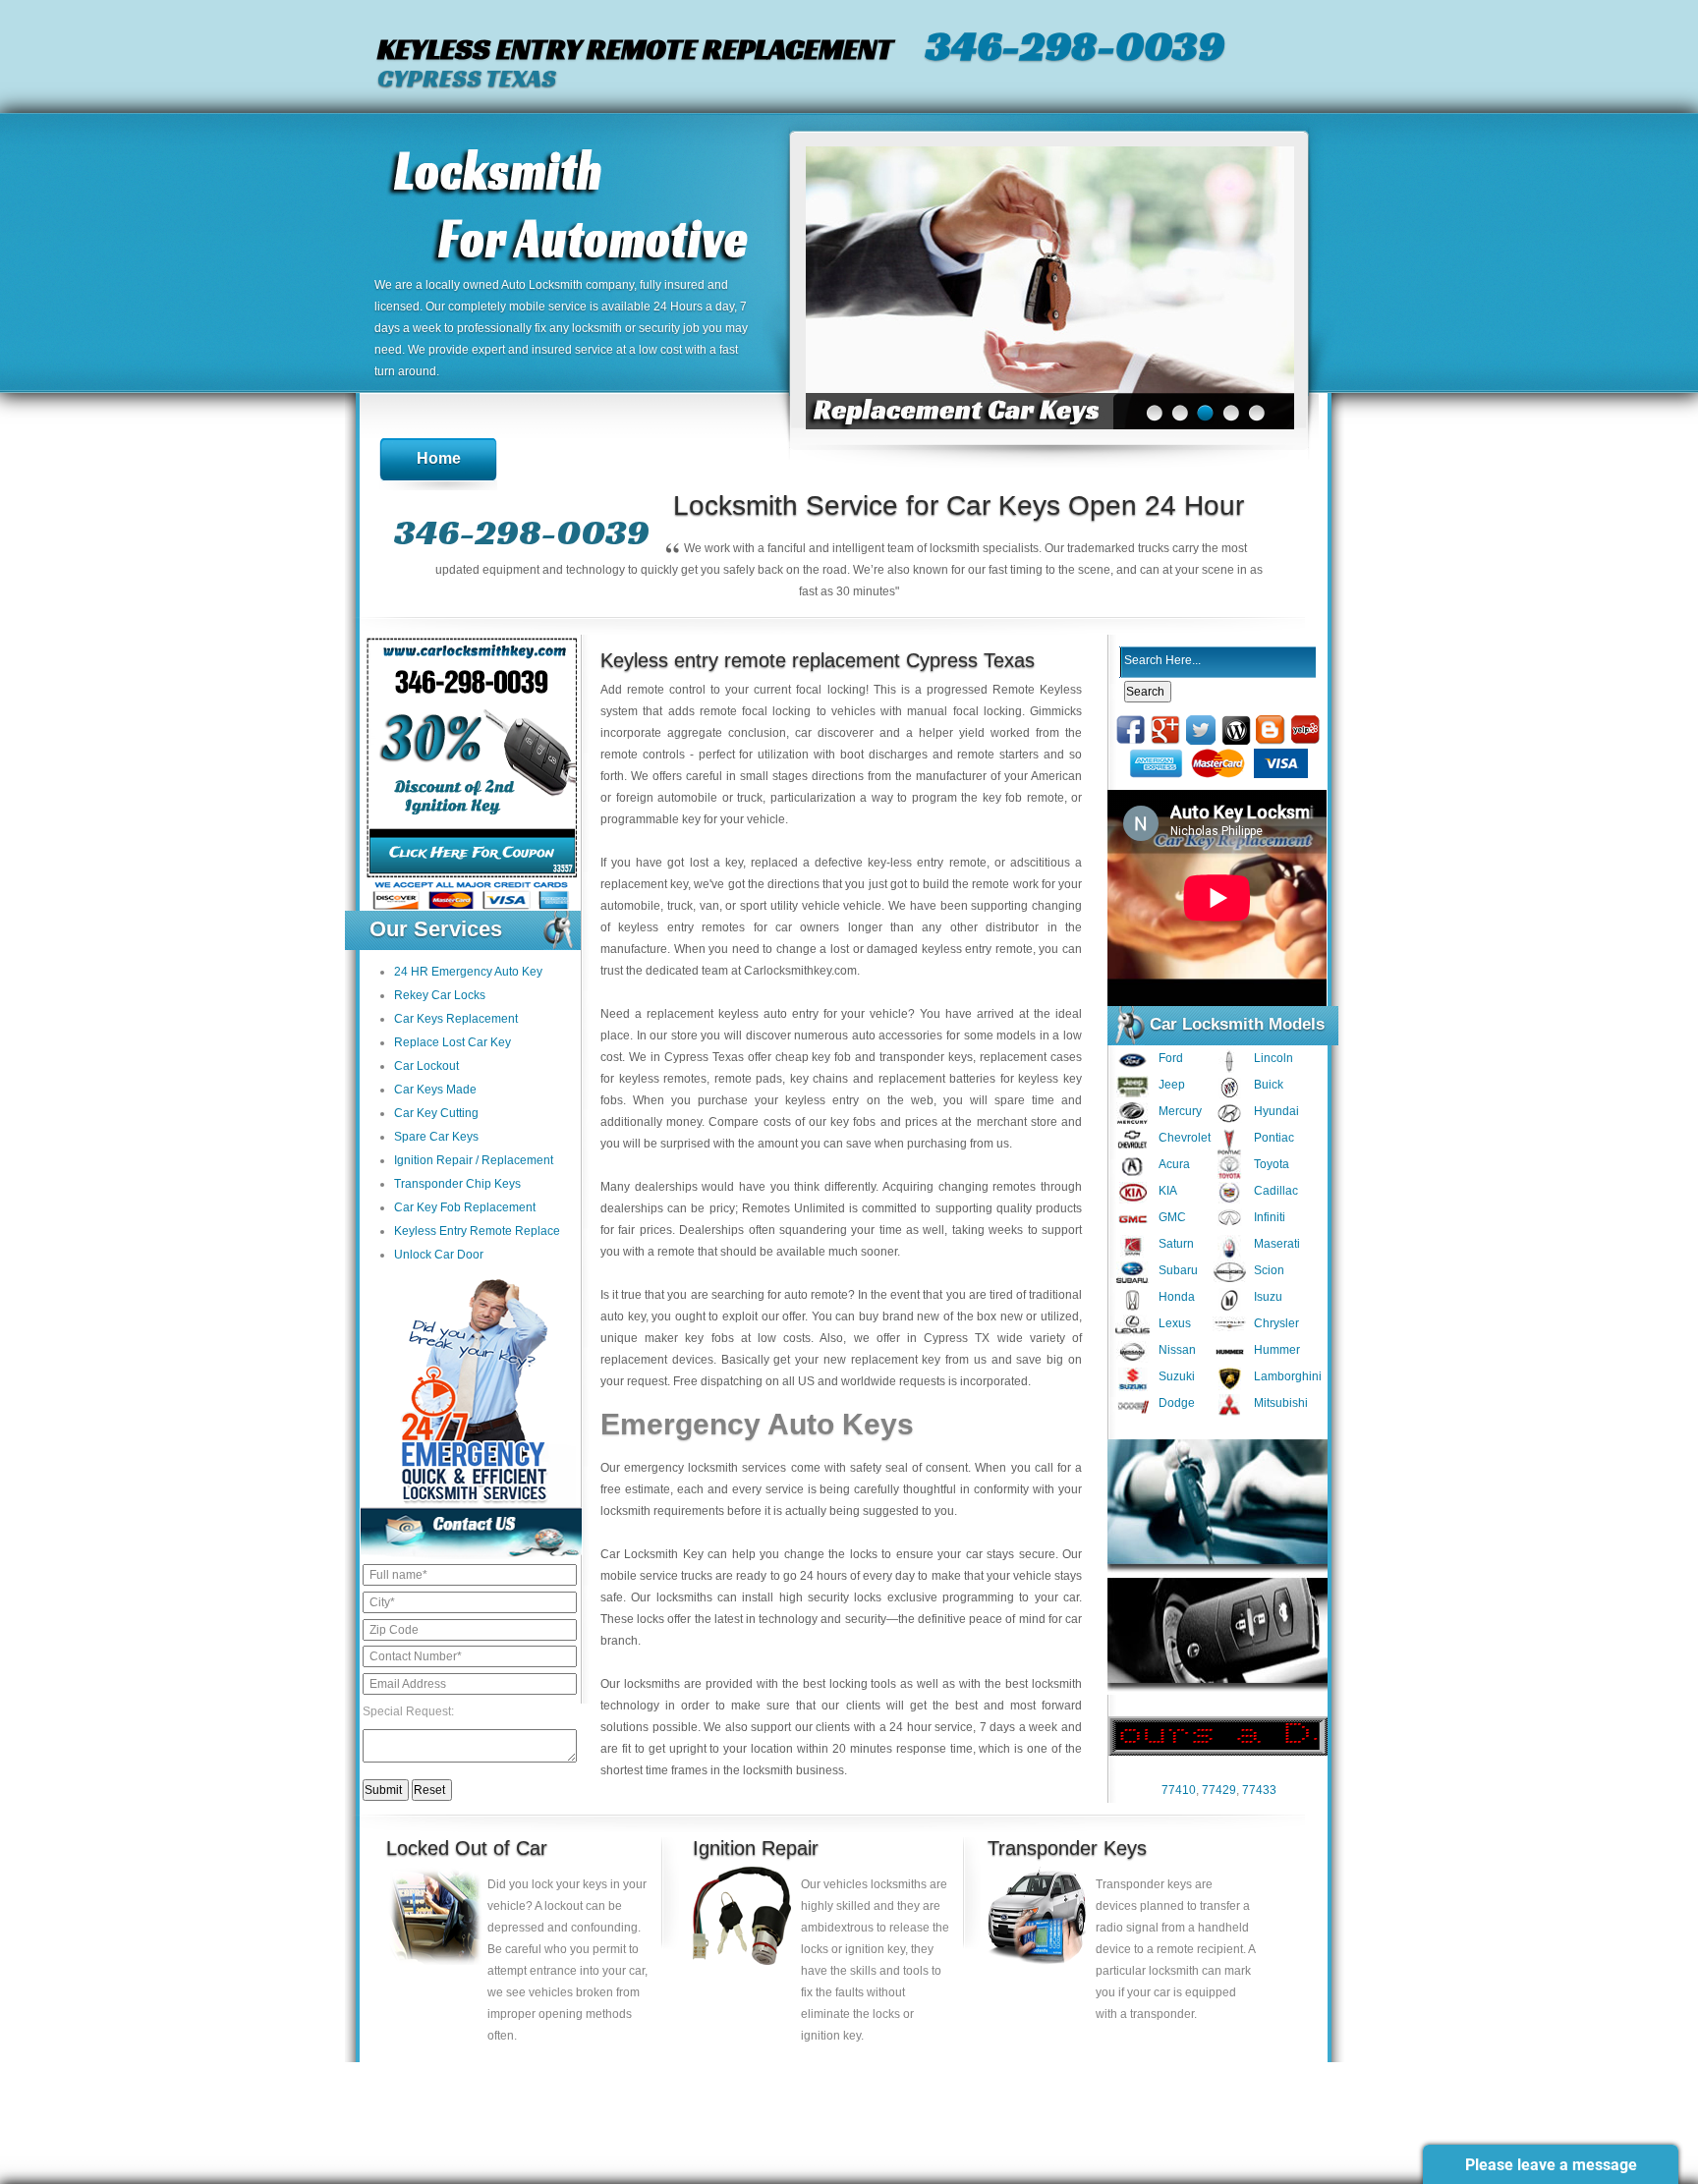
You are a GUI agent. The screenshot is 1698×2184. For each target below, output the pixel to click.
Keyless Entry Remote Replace (477, 1231)
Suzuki (1177, 1376)
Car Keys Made (435, 1090)
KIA (1168, 1191)
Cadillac (1276, 1191)
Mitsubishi (1281, 1403)
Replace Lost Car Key (453, 1042)
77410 (1179, 1790)
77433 (1259, 1790)
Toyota (1272, 1164)
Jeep (1172, 1085)
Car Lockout (426, 1066)
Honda (1177, 1297)
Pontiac (1274, 1138)
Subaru (1178, 1270)
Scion (1269, 1270)
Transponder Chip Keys (457, 1184)
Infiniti (1270, 1217)
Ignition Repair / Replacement (474, 1160)
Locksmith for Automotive (569, 208)
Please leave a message (1551, 2165)
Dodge (1177, 1403)
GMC (1172, 1217)
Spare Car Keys (436, 1137)
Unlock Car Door (439, 1255)
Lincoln (1273, 1058)
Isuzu (1268, 1297)
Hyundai (1276, 1111)
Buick (1269, 1085)
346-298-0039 (1075, 45)
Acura (1174, 1164)
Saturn (1176, 1244)
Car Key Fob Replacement (465, 1207)
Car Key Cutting (436, 1113)
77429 (1219, 1790)
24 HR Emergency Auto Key (468, 972)
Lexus (1175, 1323)
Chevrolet (1185, 1138)
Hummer (1277, 1350)
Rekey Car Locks (440, 995)
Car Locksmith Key (652, 1554)
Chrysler (1276, 1323)
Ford (1171, 1058)
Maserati (1277, 1244)
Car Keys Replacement (456, 1019)
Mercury (1180, 1111)
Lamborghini (1288, 1376)
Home (439, 458)
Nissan (1177, 1350)
